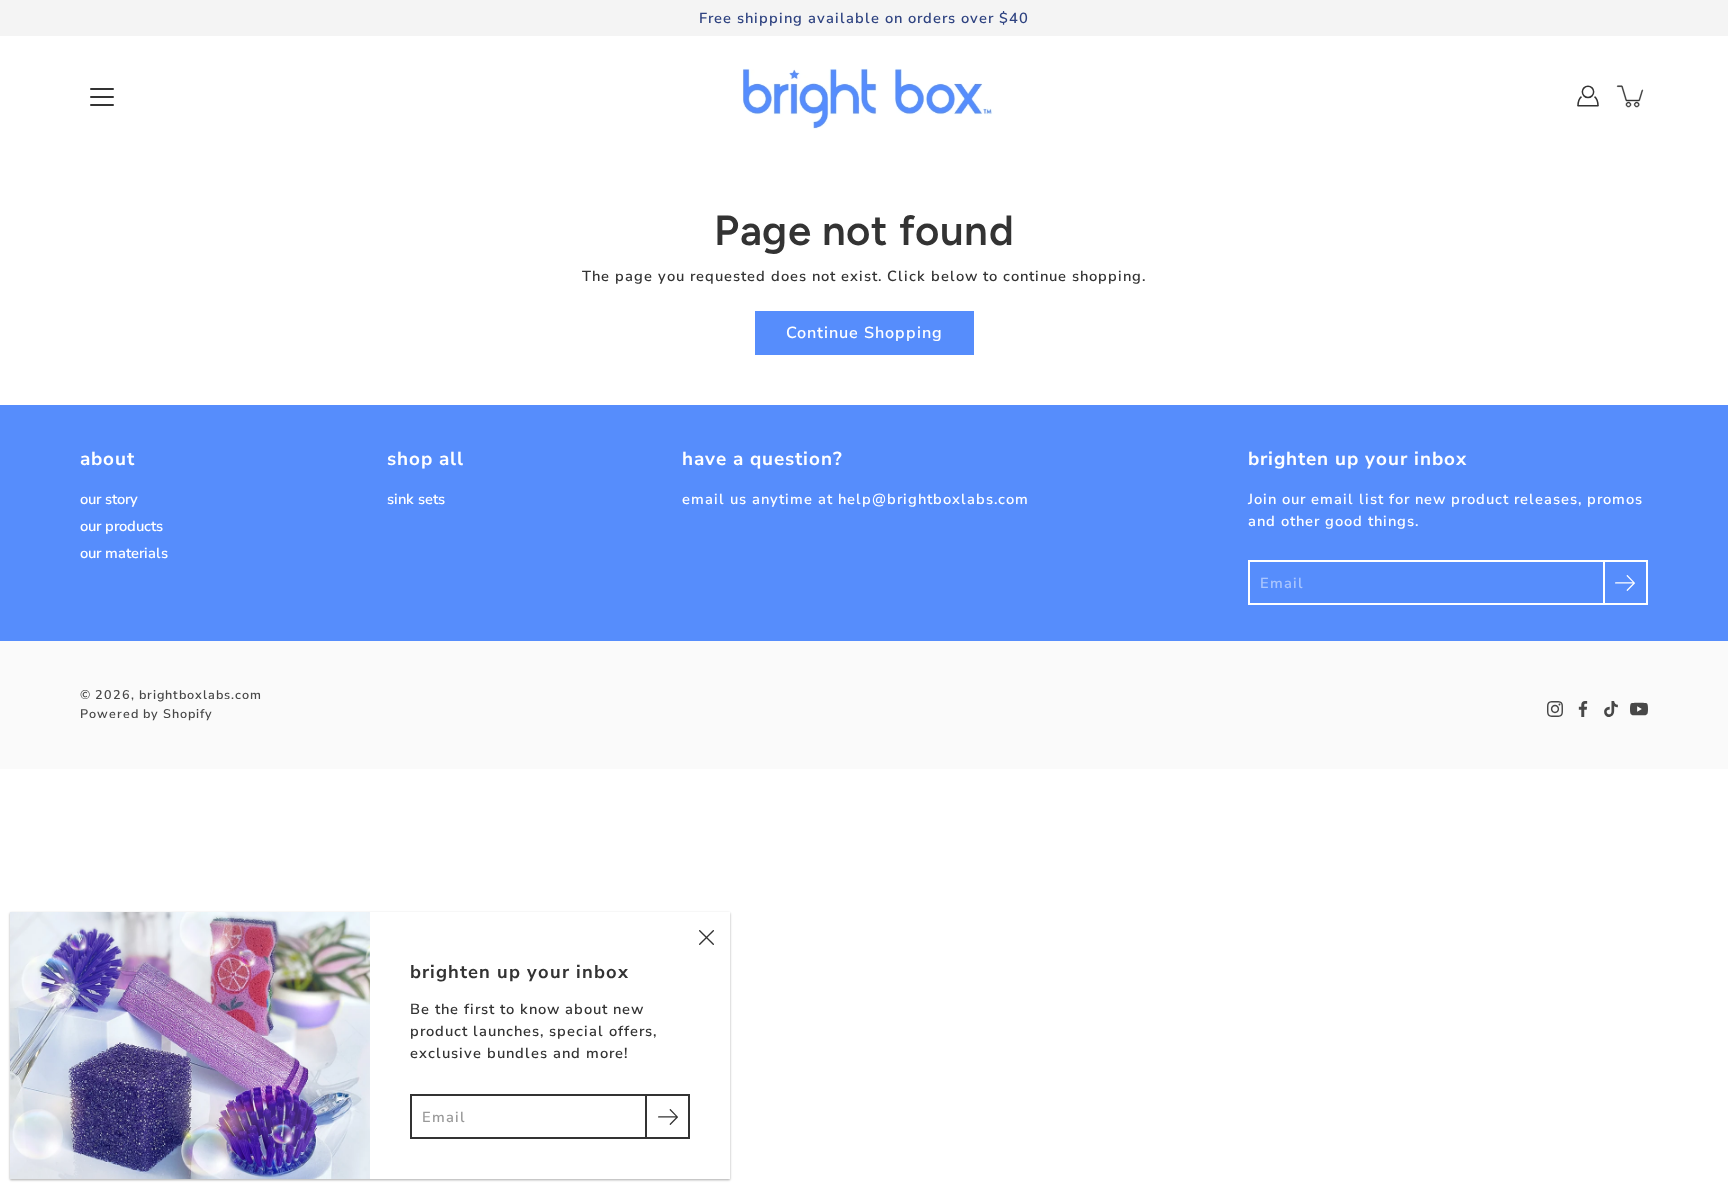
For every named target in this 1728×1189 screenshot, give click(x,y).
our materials (124, 553)
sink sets (416, 499)
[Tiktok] (1611, 709)
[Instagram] (1555, 709)
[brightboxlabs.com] (864, 96)
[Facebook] (1583, 709)
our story (109, 499)
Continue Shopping (864, 333)
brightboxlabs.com (200, 694)
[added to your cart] (1632, 96)
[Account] (1588, 96)
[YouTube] (1639, 709)
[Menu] (102, 97)
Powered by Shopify (146, 713)
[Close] (706, 936)
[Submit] (1625, 582)
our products (121, 526)
